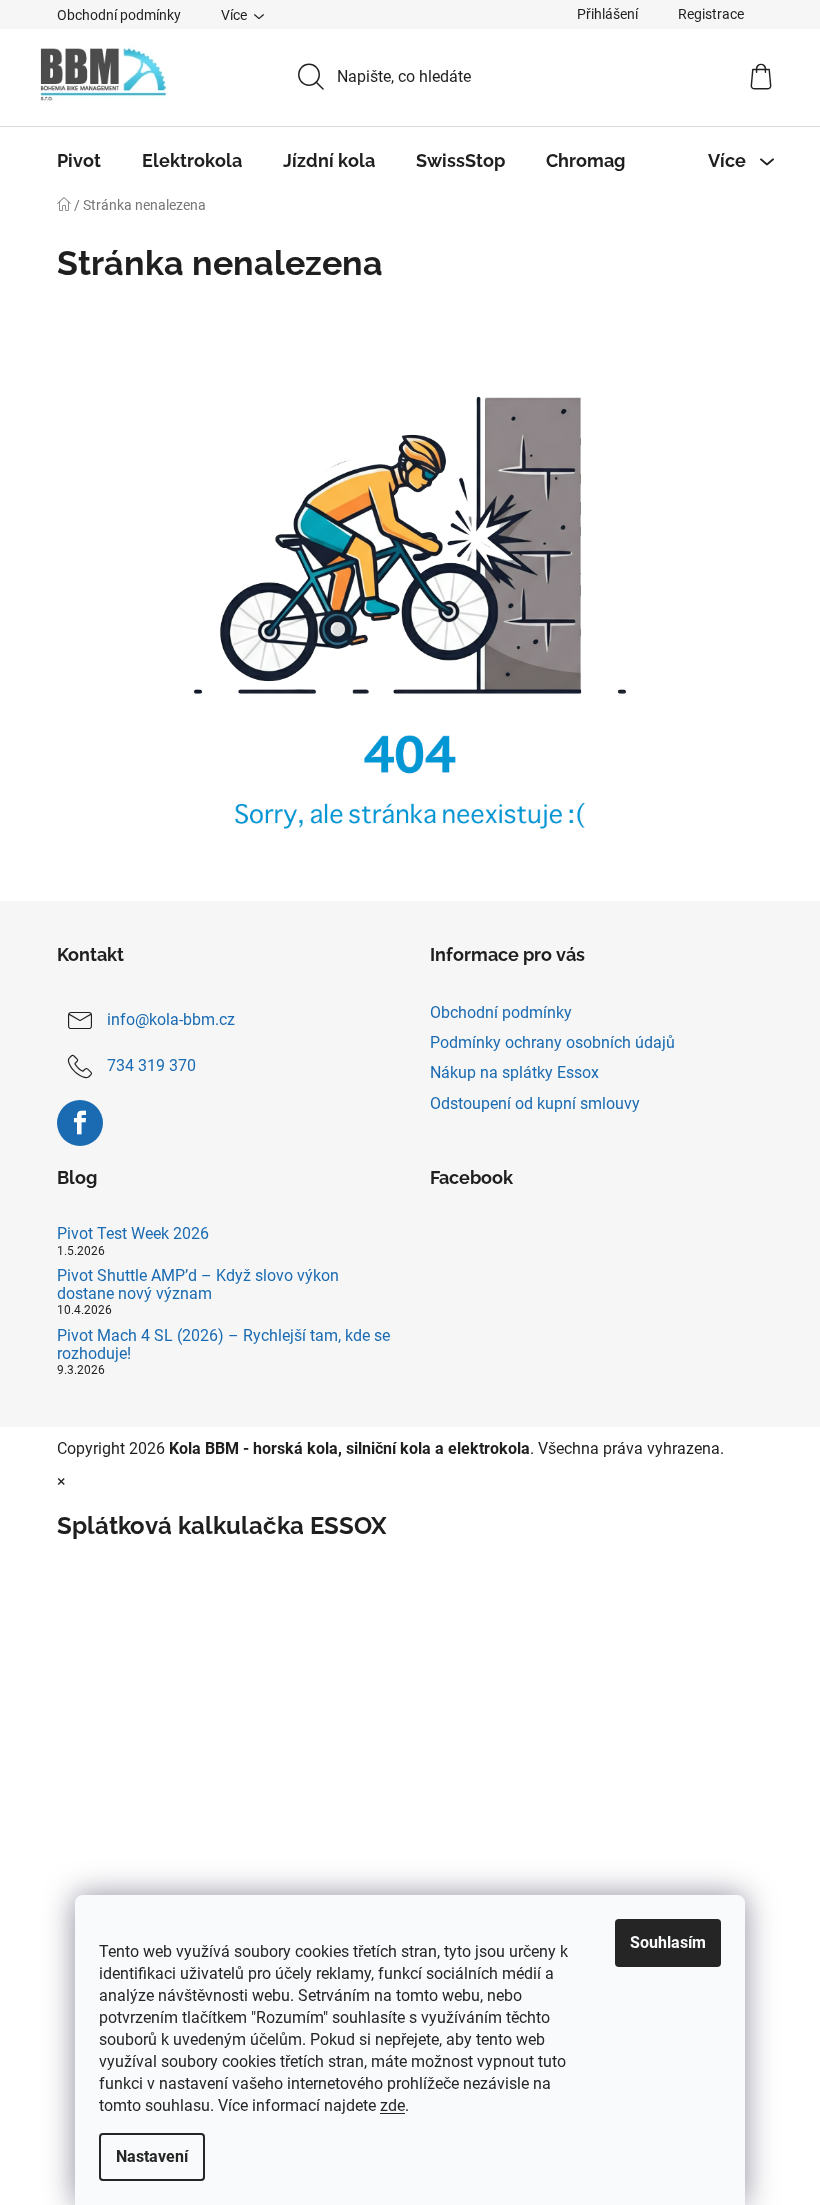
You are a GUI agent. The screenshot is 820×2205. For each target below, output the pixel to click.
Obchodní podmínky (119, 15)
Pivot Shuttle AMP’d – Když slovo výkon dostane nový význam (198, 1284)
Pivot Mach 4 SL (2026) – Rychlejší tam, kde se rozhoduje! (223, 1344)
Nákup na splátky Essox (514, 1072)
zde (392, 2105)
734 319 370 (151, 1065)
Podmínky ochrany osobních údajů (552, 1042)
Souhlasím (668, 1942)
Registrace (711, 14)
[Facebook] (80, 1123)
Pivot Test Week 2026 (133, 1234)
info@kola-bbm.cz (171, 1019)
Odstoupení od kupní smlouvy (535, 1103)
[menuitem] (79, 161)
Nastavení (152, 2156)
